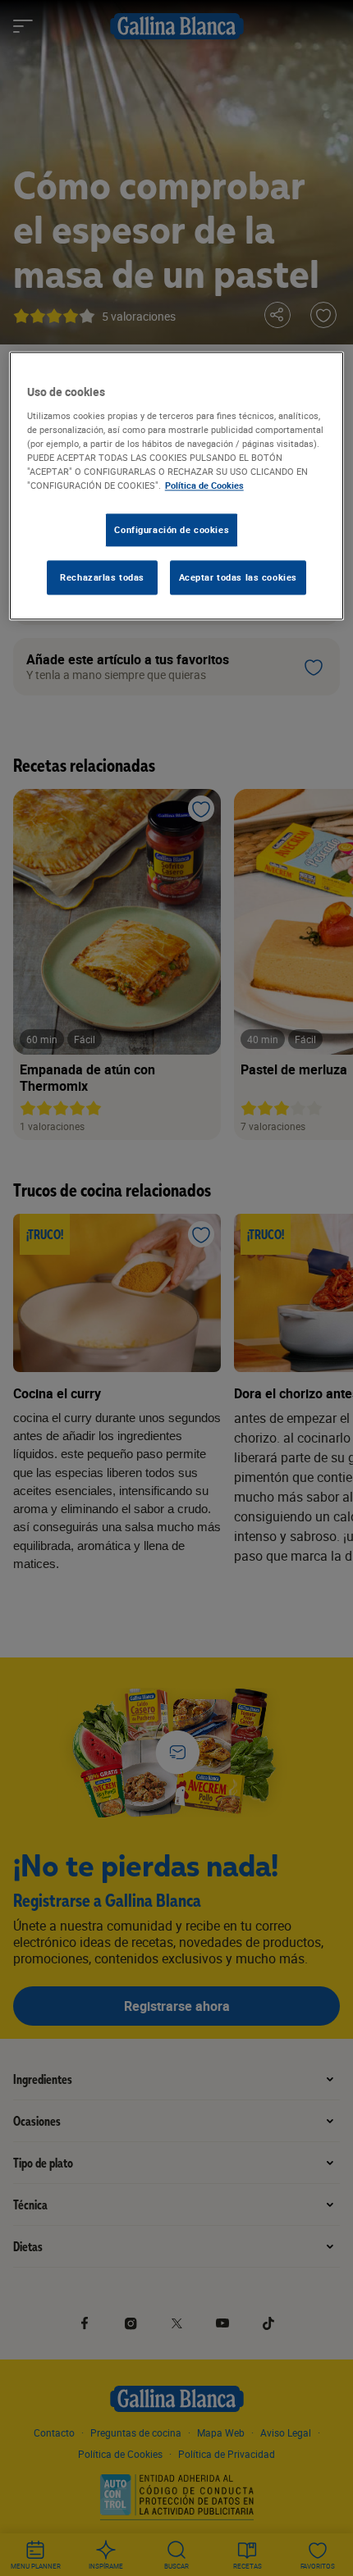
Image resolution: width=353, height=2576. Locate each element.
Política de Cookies (204, 485)
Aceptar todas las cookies (238, 577)
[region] (177, 486)
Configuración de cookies (172, 529)
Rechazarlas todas (102, 577)
